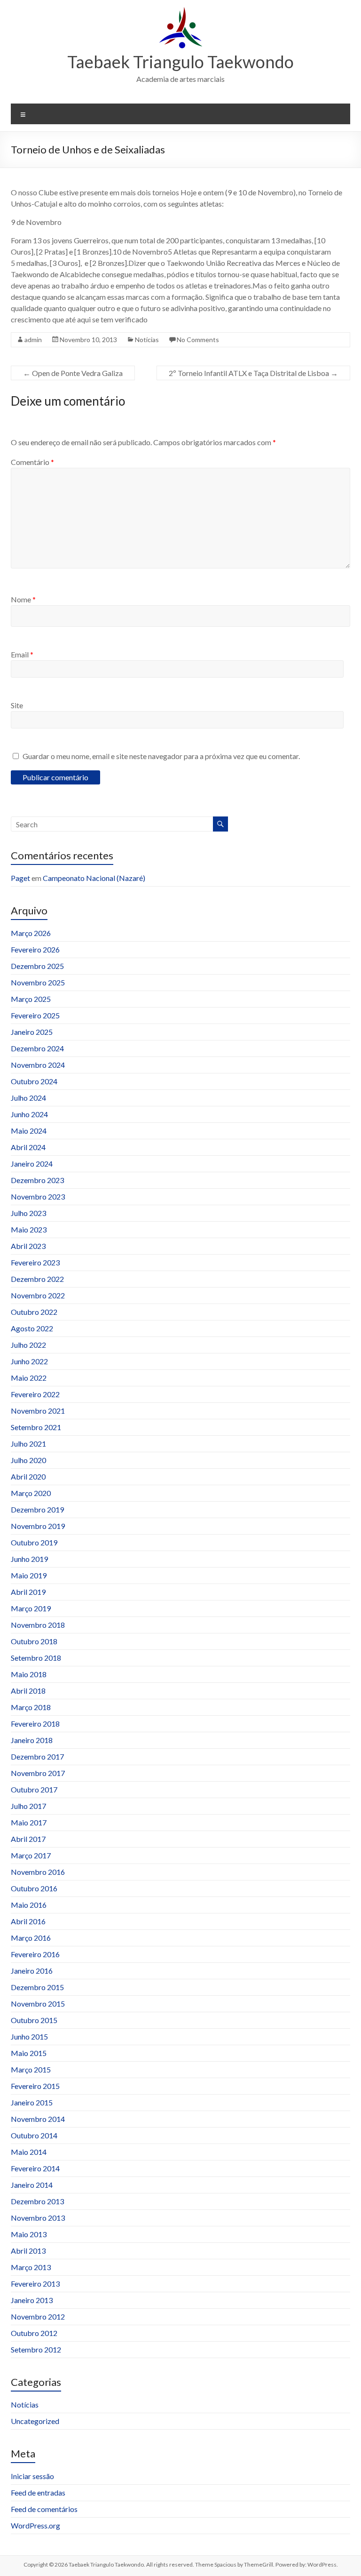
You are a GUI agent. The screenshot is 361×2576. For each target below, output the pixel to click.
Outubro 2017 (34, 1789)
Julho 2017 (28, 1806)
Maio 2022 (29, 1378)
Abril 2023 (28, 1246)
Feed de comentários (44, 2509)
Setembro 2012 (36, 2349)
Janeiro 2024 (32, 1164)
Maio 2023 (29, 1229)
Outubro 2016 (34, 1888)
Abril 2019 (28, 1592)
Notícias (147, 340)
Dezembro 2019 (37, 1509)
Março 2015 (31, 2069)
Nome (23, 599)
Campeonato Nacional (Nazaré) (94, 878)
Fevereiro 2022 (35, 1394)
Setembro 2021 (36, 1427)
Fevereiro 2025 (35, 1015)
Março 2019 (31, 1608)
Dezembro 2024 (37, 1048)
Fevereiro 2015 (35, 2086)
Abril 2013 (28, 2251)
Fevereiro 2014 (35, 2168)
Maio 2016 (29, 1905)
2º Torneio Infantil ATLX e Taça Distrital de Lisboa (253, 373)
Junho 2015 (29, 2036)
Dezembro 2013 (37, 2201)
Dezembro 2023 (37, 1180)
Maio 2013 (29, 2234)
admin (33, 340)
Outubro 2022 (34, 1312)
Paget (20, 878)
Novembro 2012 (38, 2316)
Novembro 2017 (38, 1773)
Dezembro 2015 (37, 1987)
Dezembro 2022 (37, 1279)
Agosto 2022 (32, 1328)
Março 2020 (31, 1493)
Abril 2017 (28, 1839)
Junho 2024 (29, 1114)
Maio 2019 (29, 1575)
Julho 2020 (28, 1460)
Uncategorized (35, 2421)
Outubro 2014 (34, 2135)
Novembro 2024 (38, 1065)
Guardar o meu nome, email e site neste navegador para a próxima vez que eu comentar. (161, 756)
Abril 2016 (28, 1921)
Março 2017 (31, 1855)
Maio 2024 (29, 1131)
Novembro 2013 (38, 2218)
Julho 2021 (28, 1444)
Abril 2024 (28, 1147)
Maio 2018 (29, 1674)
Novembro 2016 (38, 1872)
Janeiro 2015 (32, 2102)
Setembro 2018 (36, 1658)
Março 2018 (31, 1707)
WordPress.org (35, 2525)
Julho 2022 (28, 1345)
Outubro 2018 (34, 1641)
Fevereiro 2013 (35, 2284)
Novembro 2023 (38, 1196)
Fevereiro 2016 (35, 1954)
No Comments (198, 340)
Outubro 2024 (34, 1081)
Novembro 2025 (38, 982)
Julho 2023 (28, 1213)
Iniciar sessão (32, 2476)
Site (17, 705)
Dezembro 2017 (37, 1756)
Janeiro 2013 (32, 2300)
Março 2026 (31, 933)
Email (22, 654)
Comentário (32, 462)
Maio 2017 (29, 1822)
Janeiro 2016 (32, 1971)
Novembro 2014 (38, 2119)
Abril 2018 (28, 1691)
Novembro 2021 (38, 1411)
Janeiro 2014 (32, 2185)
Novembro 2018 (38, 1625)
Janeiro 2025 (32, 1032)
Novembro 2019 (38, 1526)
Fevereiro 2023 (35, 1262)
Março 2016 (31, 1938)
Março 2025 (31, 999)
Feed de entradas (38, 2492)
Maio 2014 (29, 2152)
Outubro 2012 (34, 2333)
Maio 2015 (29, 2053)
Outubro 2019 (34, 1542)
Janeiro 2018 (32, 1740)
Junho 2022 (29, 1361)
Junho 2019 (29, 1559)
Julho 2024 (28, 1098)
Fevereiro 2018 (35, 1724)
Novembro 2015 (38, 2004)
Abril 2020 (28, 1476)
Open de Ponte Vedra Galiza (73, 373)
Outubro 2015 (34, 2020)
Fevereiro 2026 (35, 949)
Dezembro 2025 (37, 966)
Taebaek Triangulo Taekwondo (180, 62)
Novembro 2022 (38, 1295)
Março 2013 (31, 2267)
